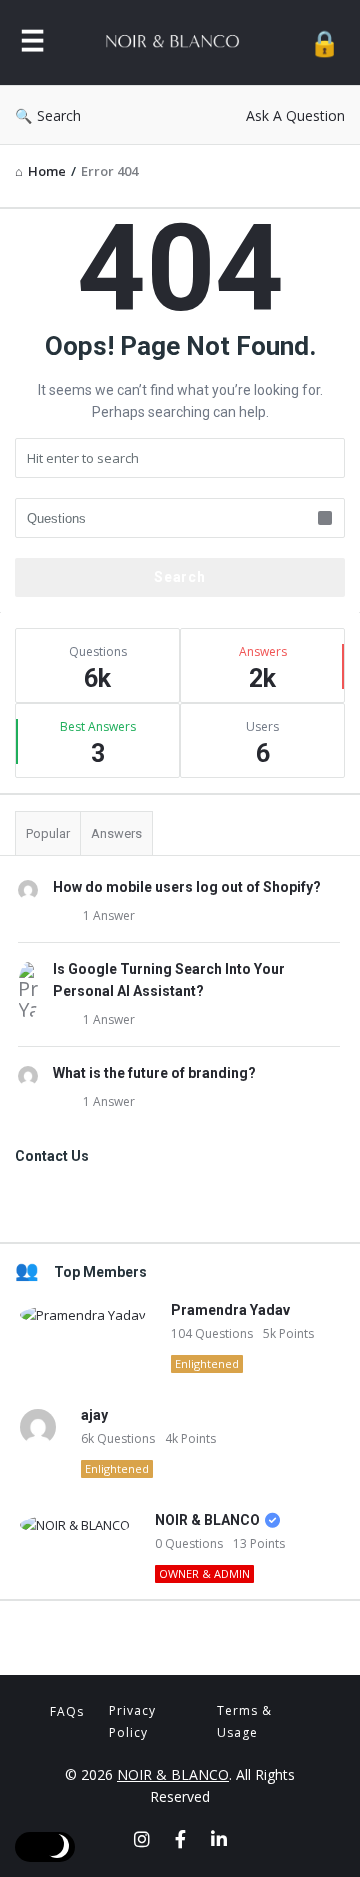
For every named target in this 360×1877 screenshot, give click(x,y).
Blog (180, 1635)
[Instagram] (142, 1839)
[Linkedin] (219, 1839)
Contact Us (180, 1202)
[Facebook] (180, 1839)
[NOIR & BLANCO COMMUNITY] (177, 42)
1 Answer (109, 915)
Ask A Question (295, 115)
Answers (116, 833)
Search (59, 115)
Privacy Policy (132, 1721)
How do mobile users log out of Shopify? (187, 887)
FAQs (67, 1711)
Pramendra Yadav (230, 1310)
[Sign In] (324, 42)
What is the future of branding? (154, 1073)
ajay (94, 1415)
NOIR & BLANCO (207, 1520)
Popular (48, 833)
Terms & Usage (244, 1721)
